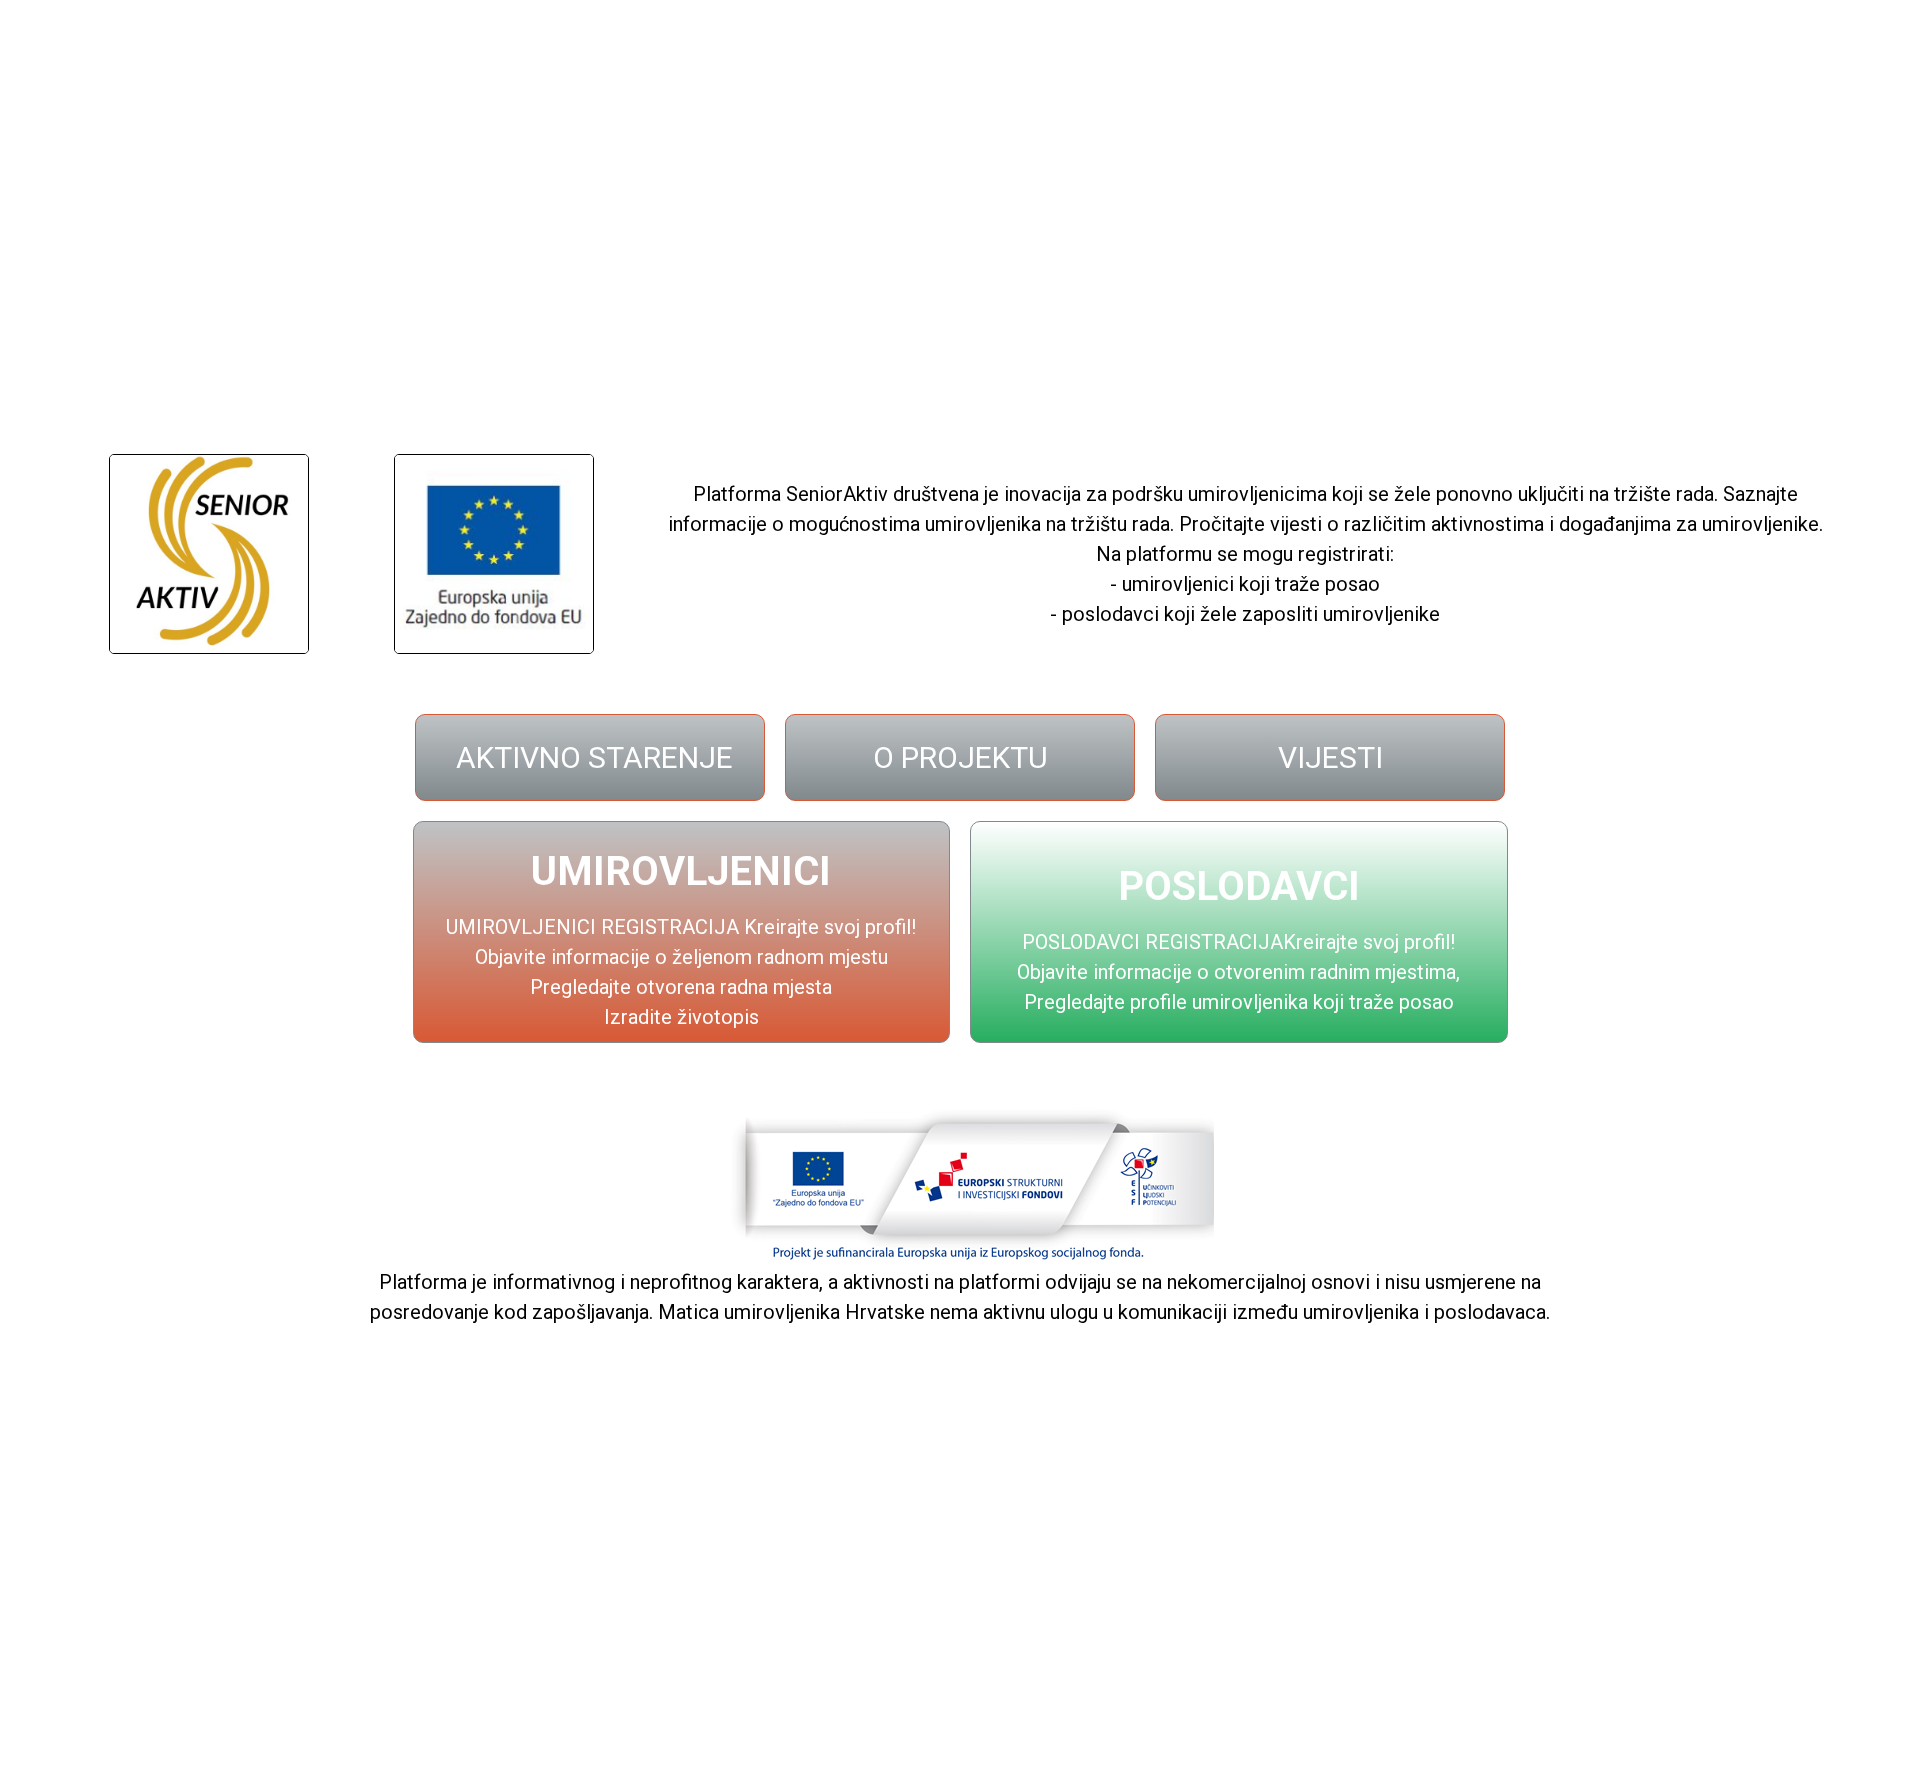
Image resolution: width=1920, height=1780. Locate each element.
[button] (590, 757)
